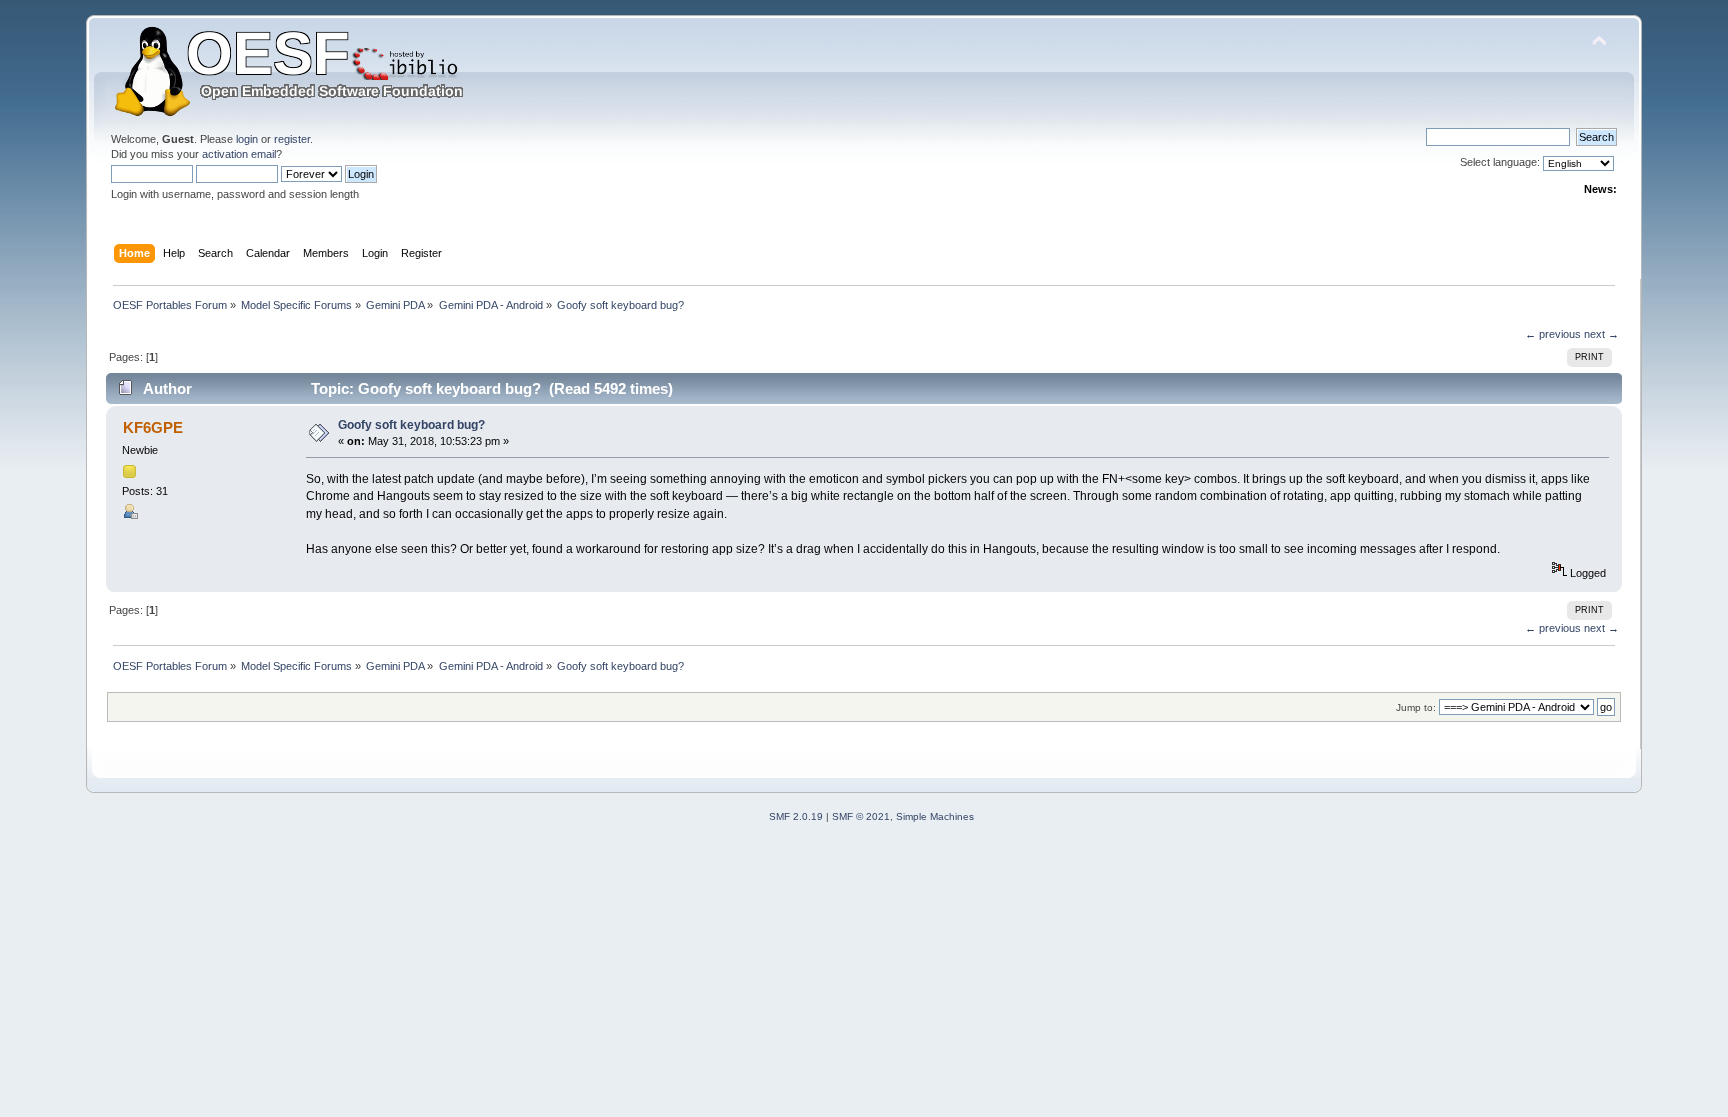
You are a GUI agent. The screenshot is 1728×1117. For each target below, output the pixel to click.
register (292, 139)
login (247, 139)
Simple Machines (935, 816)
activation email (239, 154)
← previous (1553, 334)
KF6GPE (153, 427)
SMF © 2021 (861, 816)
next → (1601, 334)
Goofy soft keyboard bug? (411, 425)
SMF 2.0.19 (796, 816)
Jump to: (1416, 707)
